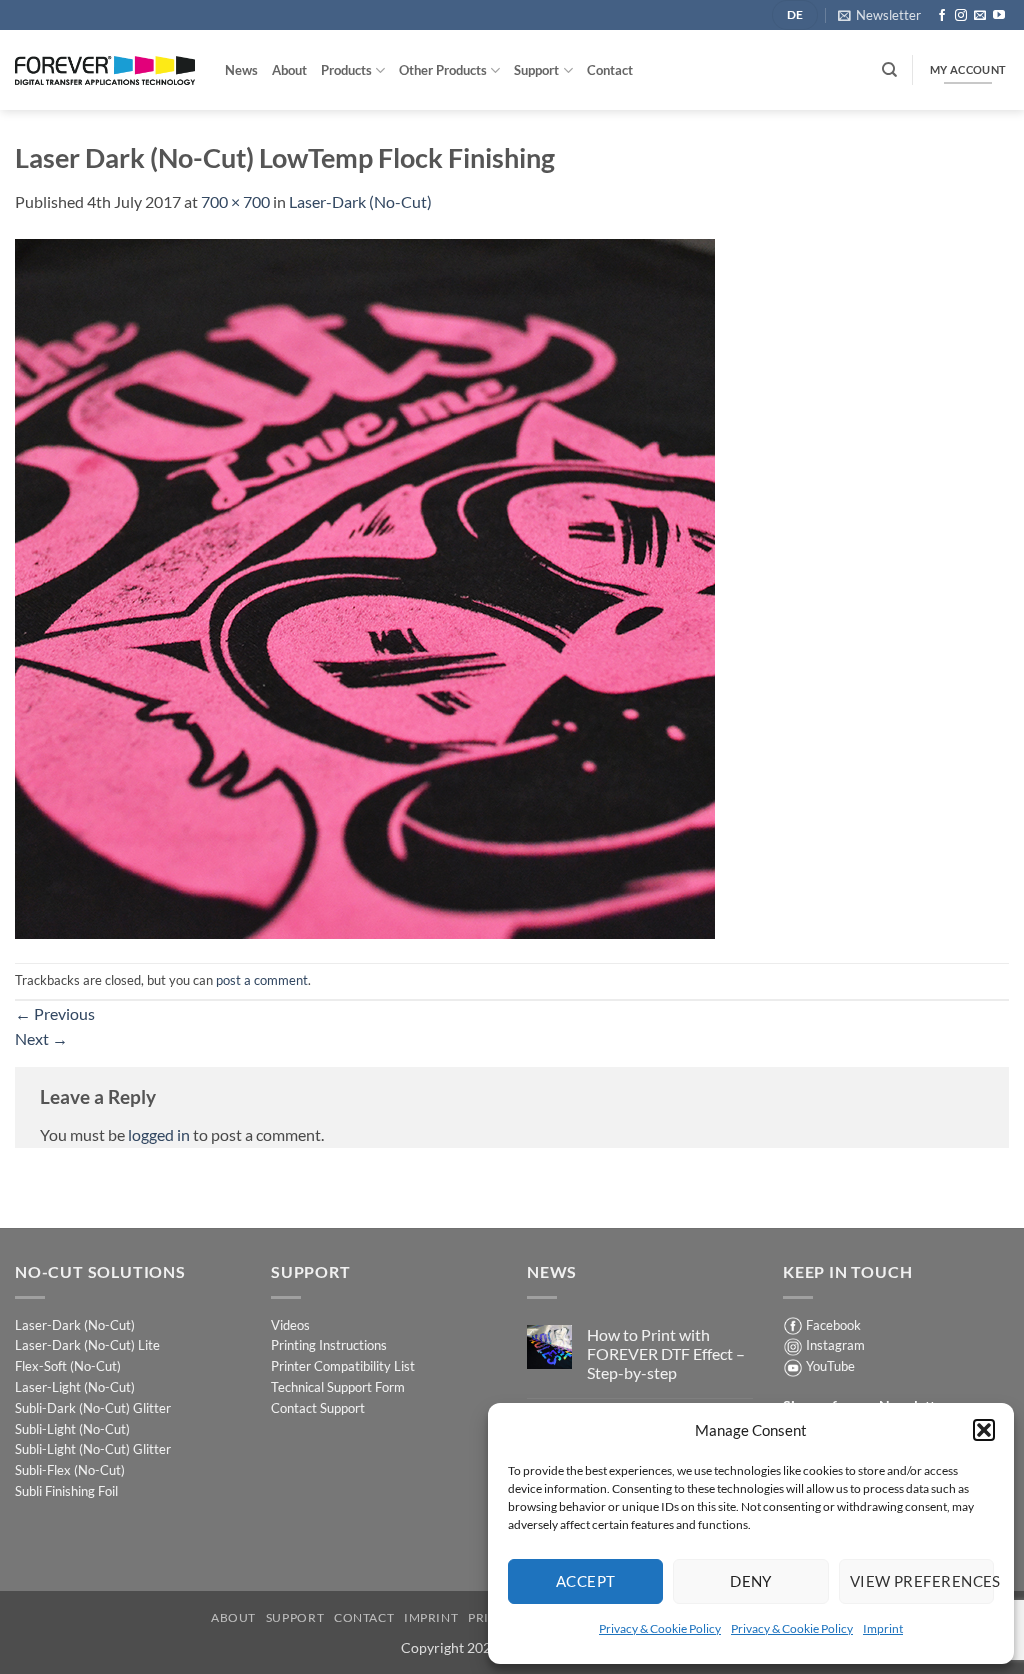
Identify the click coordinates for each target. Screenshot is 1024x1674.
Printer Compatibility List (343, 1366)
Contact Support (318, 1408)
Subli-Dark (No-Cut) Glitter (93, 1408)
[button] (984, 1430)
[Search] (889, 70)
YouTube (830, 1366)
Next (41, 1038)
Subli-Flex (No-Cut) (70, 1470)
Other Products (443, 70)
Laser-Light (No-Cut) (75, 1387)
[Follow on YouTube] (999, 16)
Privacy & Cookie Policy (660, 1628)
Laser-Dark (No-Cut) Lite (87, 1345)
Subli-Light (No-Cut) (72, 1429)
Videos (290, 1325)
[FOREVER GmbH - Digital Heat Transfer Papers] (105, 70)
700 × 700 (235, 201)
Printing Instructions (329, 1345)
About (289, 70)
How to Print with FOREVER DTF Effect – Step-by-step (666, 1353)
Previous (55, 1013)
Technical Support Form (338, 1387)
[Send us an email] (980, 16)
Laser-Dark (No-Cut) (360, 201)
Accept (586, 1581)
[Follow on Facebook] (942, 16)
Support (536, 70)
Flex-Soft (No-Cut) (68, 1366)
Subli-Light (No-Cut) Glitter (93, 1449)
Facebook (833, 1325)
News (241, 70)
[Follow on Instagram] (961, 16)
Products (346, 70)
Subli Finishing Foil (66, 1491)
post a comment (262, 980)
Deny (751, 1581)
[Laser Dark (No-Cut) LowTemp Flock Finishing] (365, 586)
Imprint (883, 1628)
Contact (610, 70)
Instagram (835, 1345)
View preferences (922, 1581)
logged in (159, 1134)
